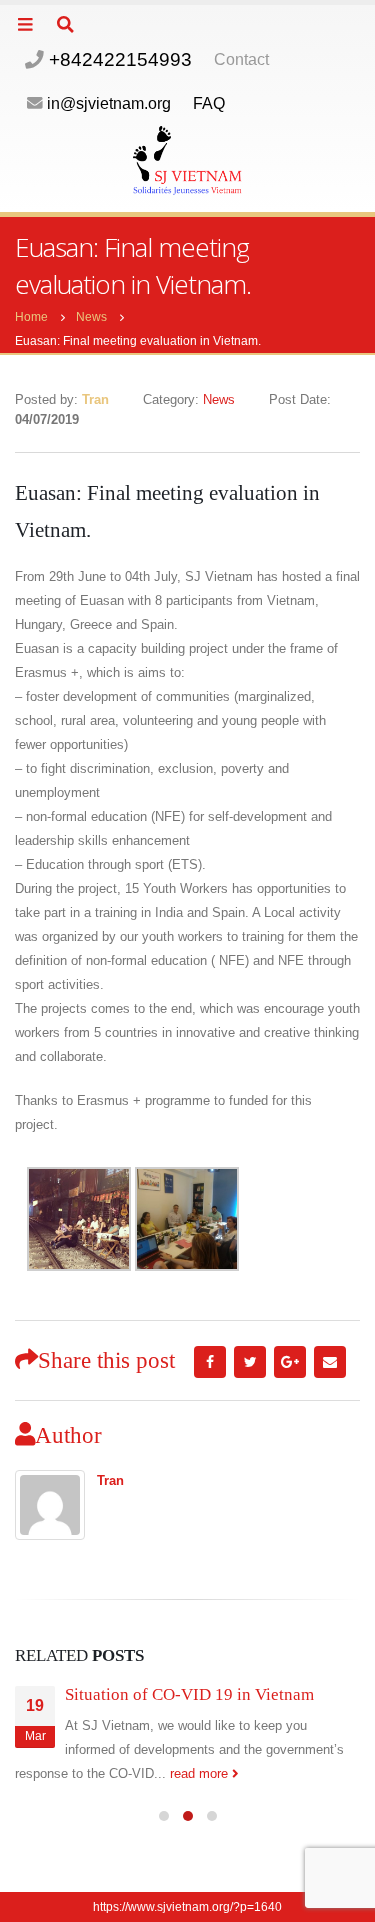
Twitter (250, 1362)
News (219, 399)
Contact (241, 59)
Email (330, 1362)
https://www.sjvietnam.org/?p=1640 (187, 1906)
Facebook (210, 1362)
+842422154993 (118, 59)
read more (201, 1773)
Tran (110, 1480)
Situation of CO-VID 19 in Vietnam (189, 1694)
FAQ (209, 103)
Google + (290, 1362)
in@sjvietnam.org (109, 103)
